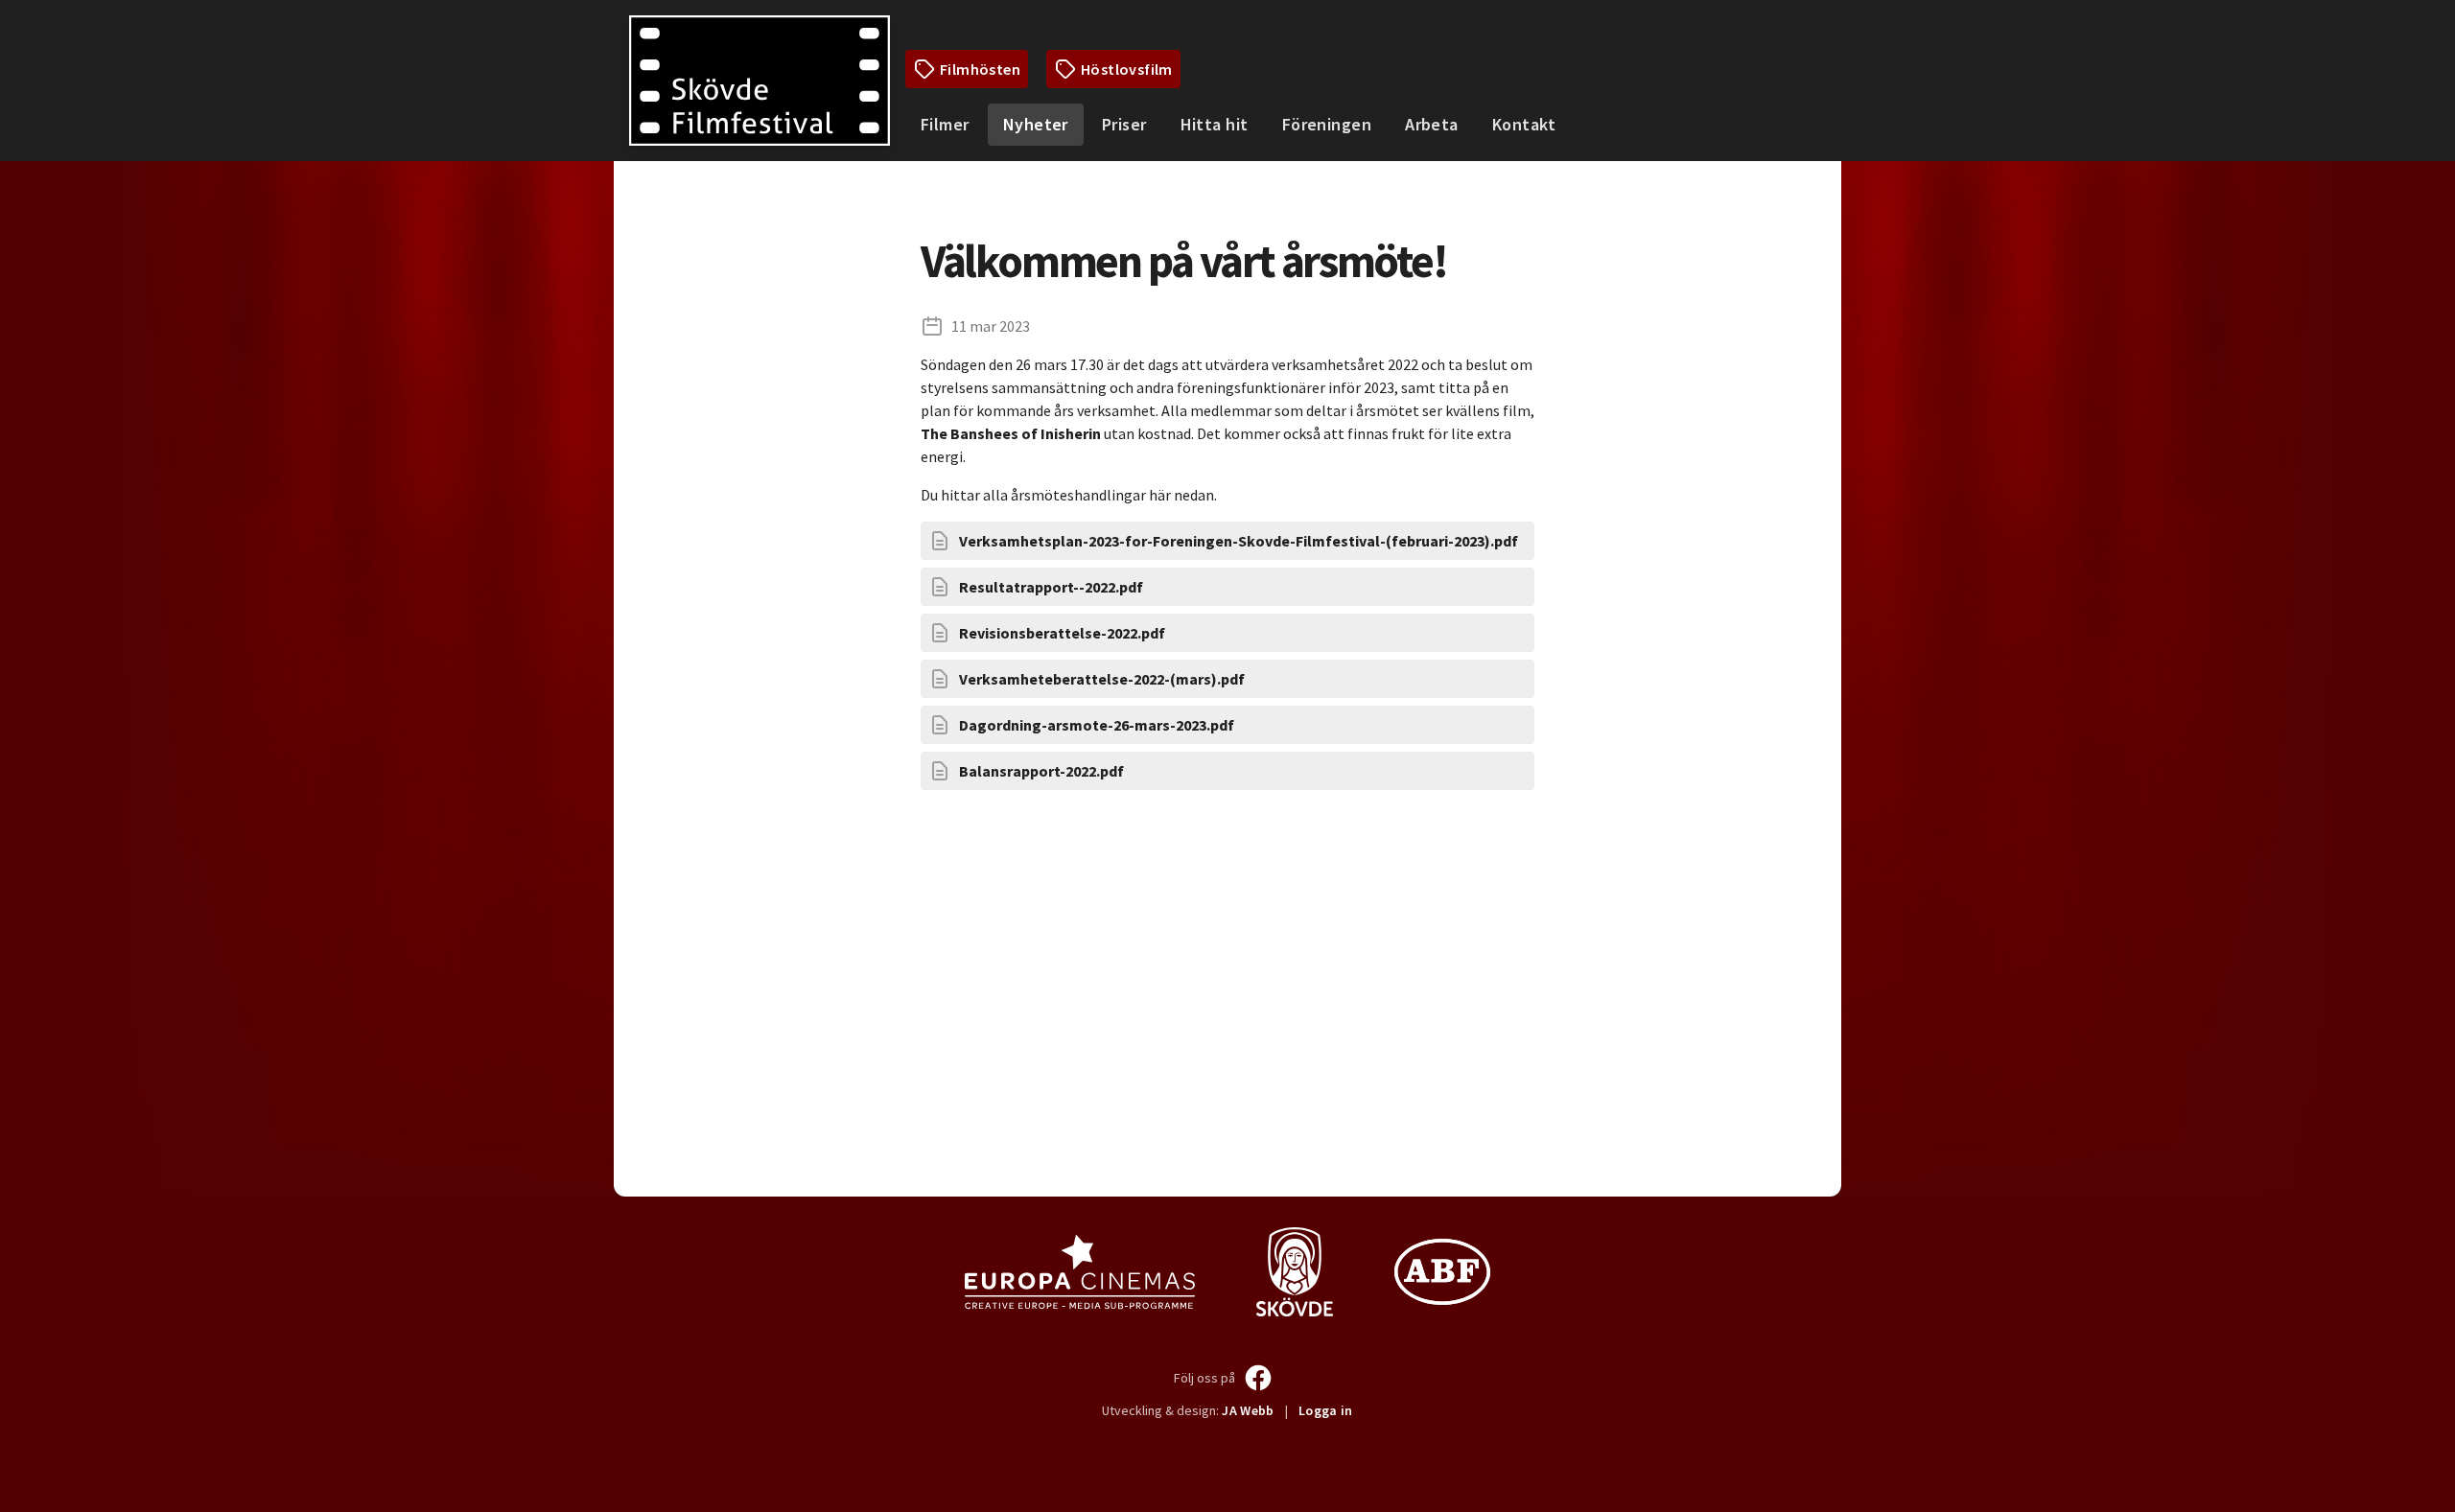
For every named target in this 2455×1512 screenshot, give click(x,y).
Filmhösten (980, 69)
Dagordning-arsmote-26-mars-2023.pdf (1097, 725)
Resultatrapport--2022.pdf (1051, 587)
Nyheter (1036, 124)
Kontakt (1524, 124)
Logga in (1326, 1410)
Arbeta (1432, 124)
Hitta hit (1215, 124)
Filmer (945, 124)
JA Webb (1248, 1410)
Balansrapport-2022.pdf (1041, 771)
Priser (1124, 124)
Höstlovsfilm (1127, 69)
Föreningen (1327, 124)
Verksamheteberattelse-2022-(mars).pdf (1102, 679)
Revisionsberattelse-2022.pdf (1062, 633)
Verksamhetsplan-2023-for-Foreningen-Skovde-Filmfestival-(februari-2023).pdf (1239, 541)
